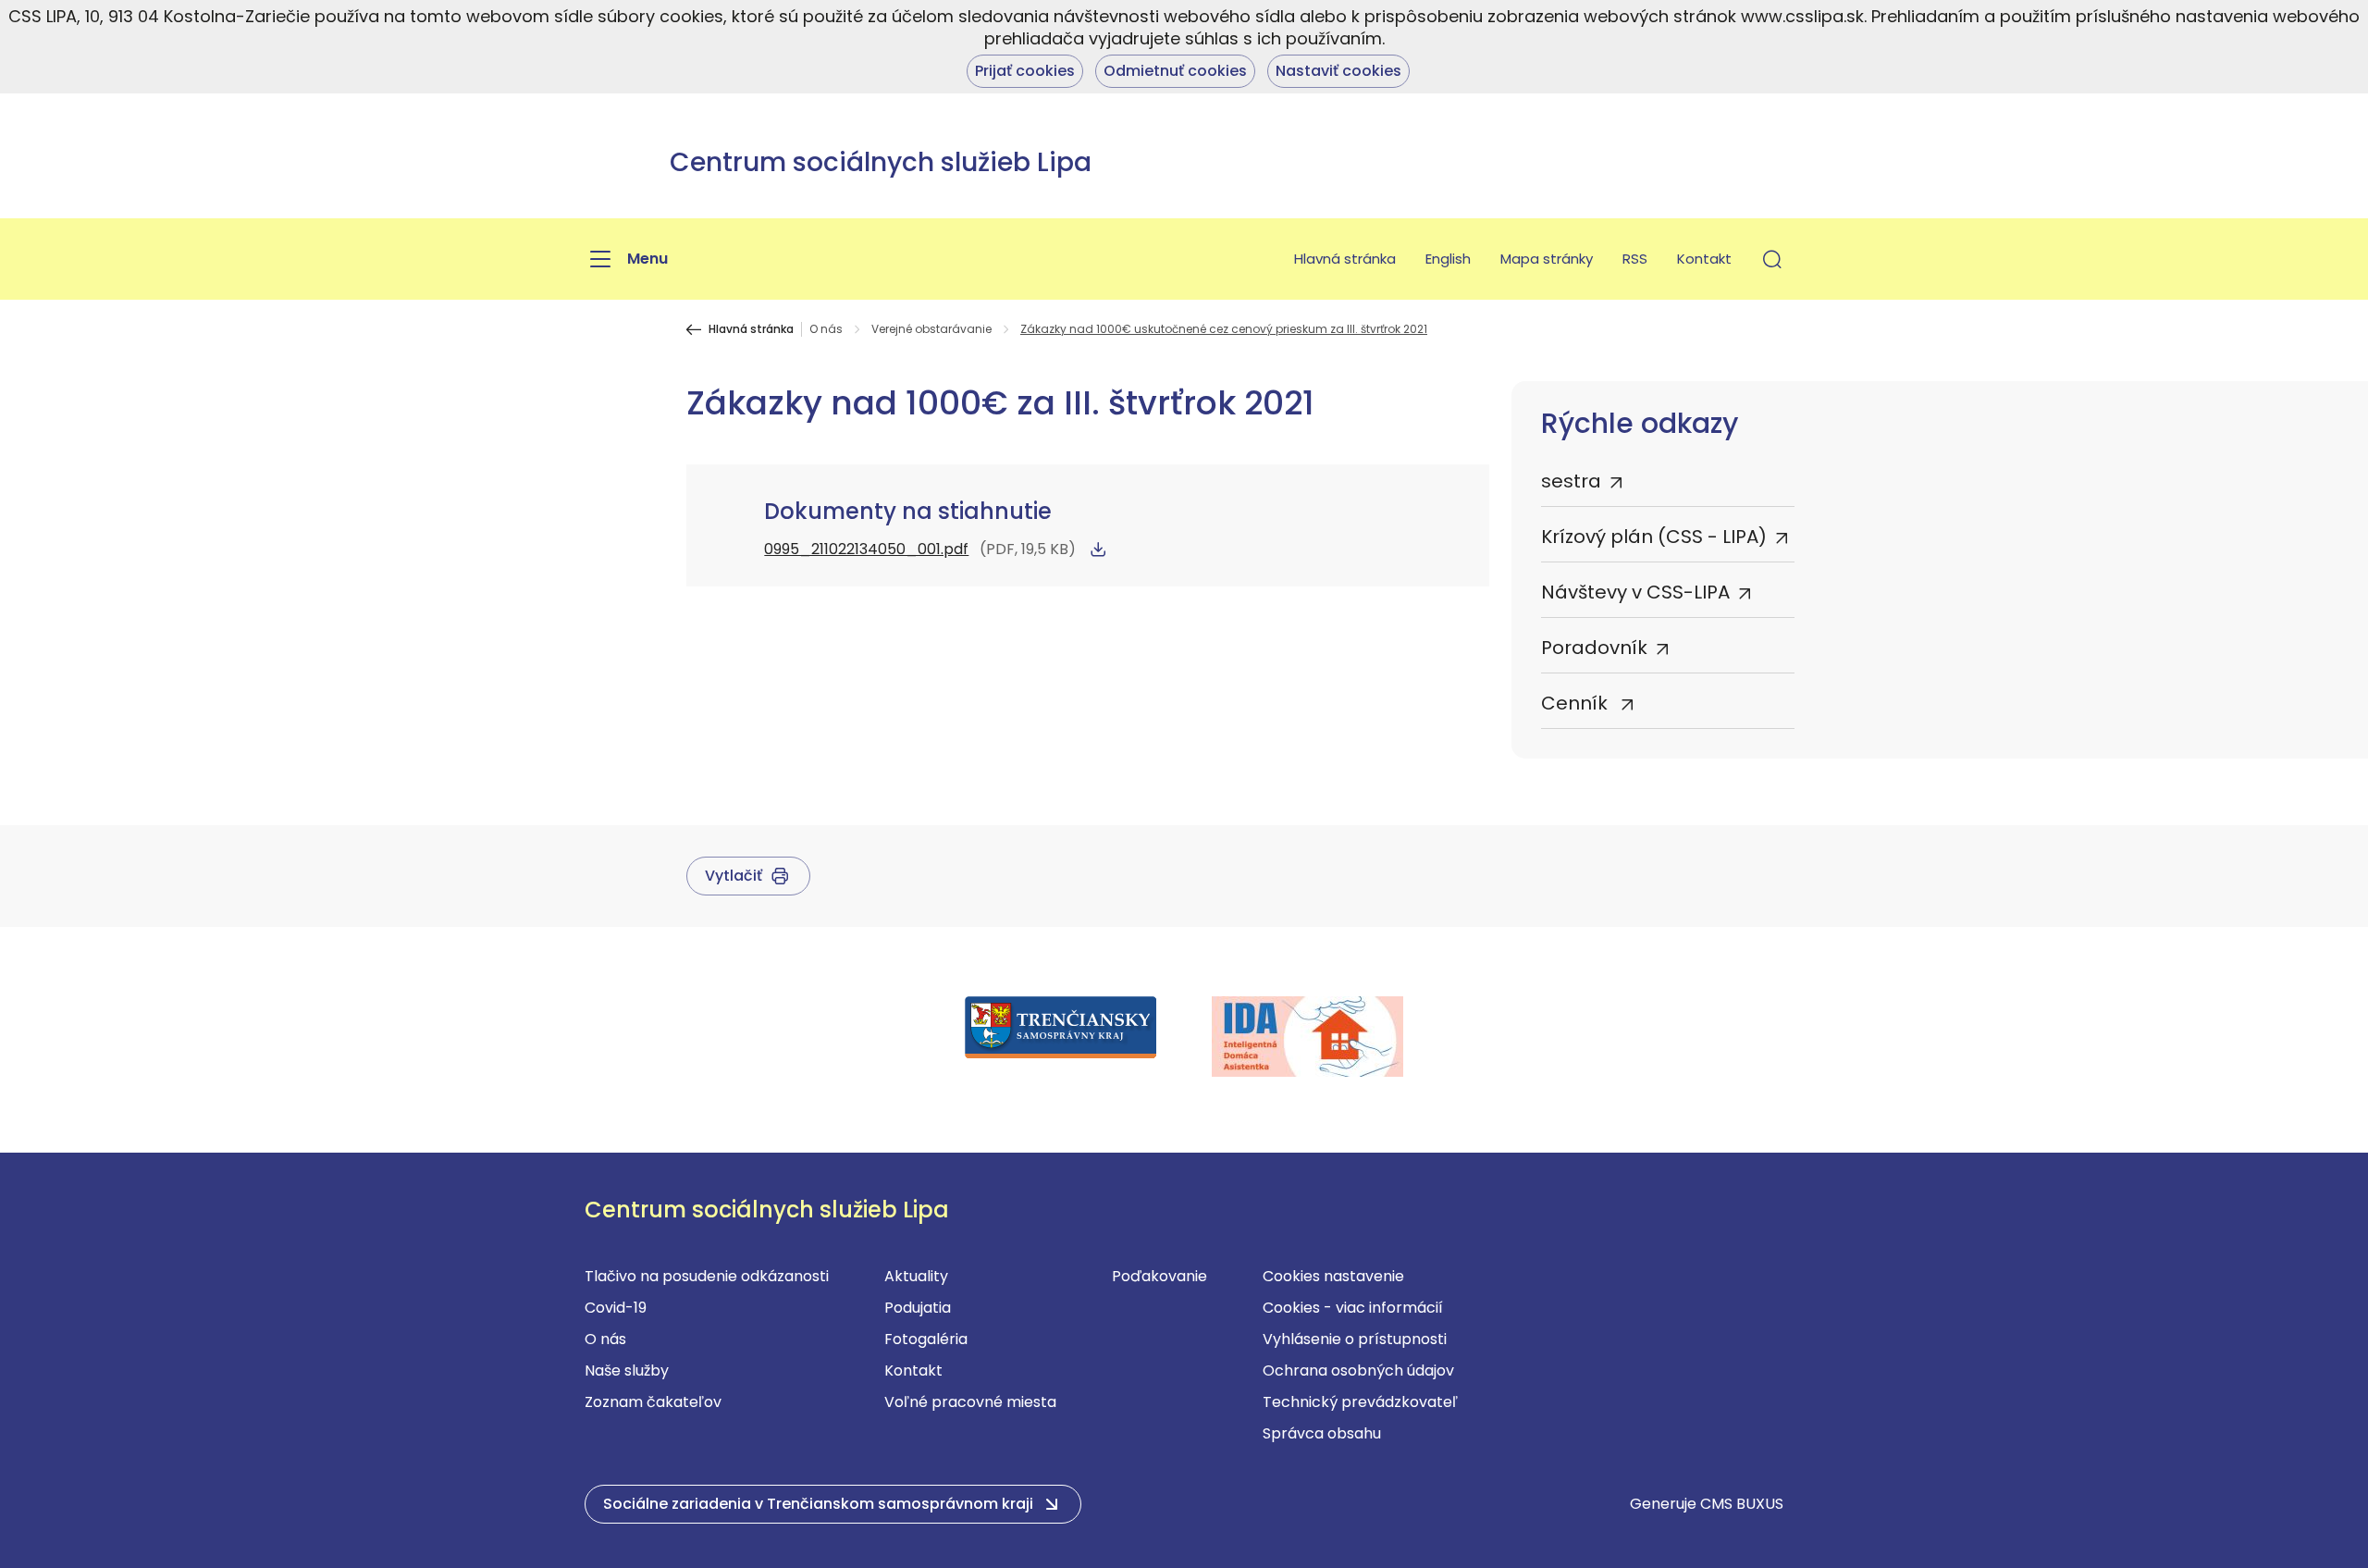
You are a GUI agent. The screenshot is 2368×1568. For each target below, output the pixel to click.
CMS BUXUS (1742, 1504)
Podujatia (918, 1308)
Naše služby (627, 1370)
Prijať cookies (1025, 71)
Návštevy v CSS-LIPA (1635, 592)
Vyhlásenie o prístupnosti (1355, 1339)
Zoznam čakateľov (653, 1402)
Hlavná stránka (1345, 259)
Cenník (1577, 703)
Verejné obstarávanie (931, 329)
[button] (1772, 259)
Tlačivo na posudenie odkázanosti (707, 1276)
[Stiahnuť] (1098, 549)
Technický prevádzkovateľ (1360, 1402)
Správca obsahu (1322, 1433)
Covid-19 (616, 1308)
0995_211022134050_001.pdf (866, 549)
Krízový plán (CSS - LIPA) (1654, 537)
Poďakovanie (1159, 1276)
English (1448, 259)
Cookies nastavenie (1333, 1276)
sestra (1571, 481)
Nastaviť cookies (1338, 71)
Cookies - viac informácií (1353, 1308)
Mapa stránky (1547, 259)
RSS (1635, 259)
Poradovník (1594, 648)
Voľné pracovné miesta (970, 1402)
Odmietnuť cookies (1175, 71)
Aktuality (916, 1276)
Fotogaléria (926, 1339)
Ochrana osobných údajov (1358, 1370)
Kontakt (1704, 259)
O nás (826, 329)
